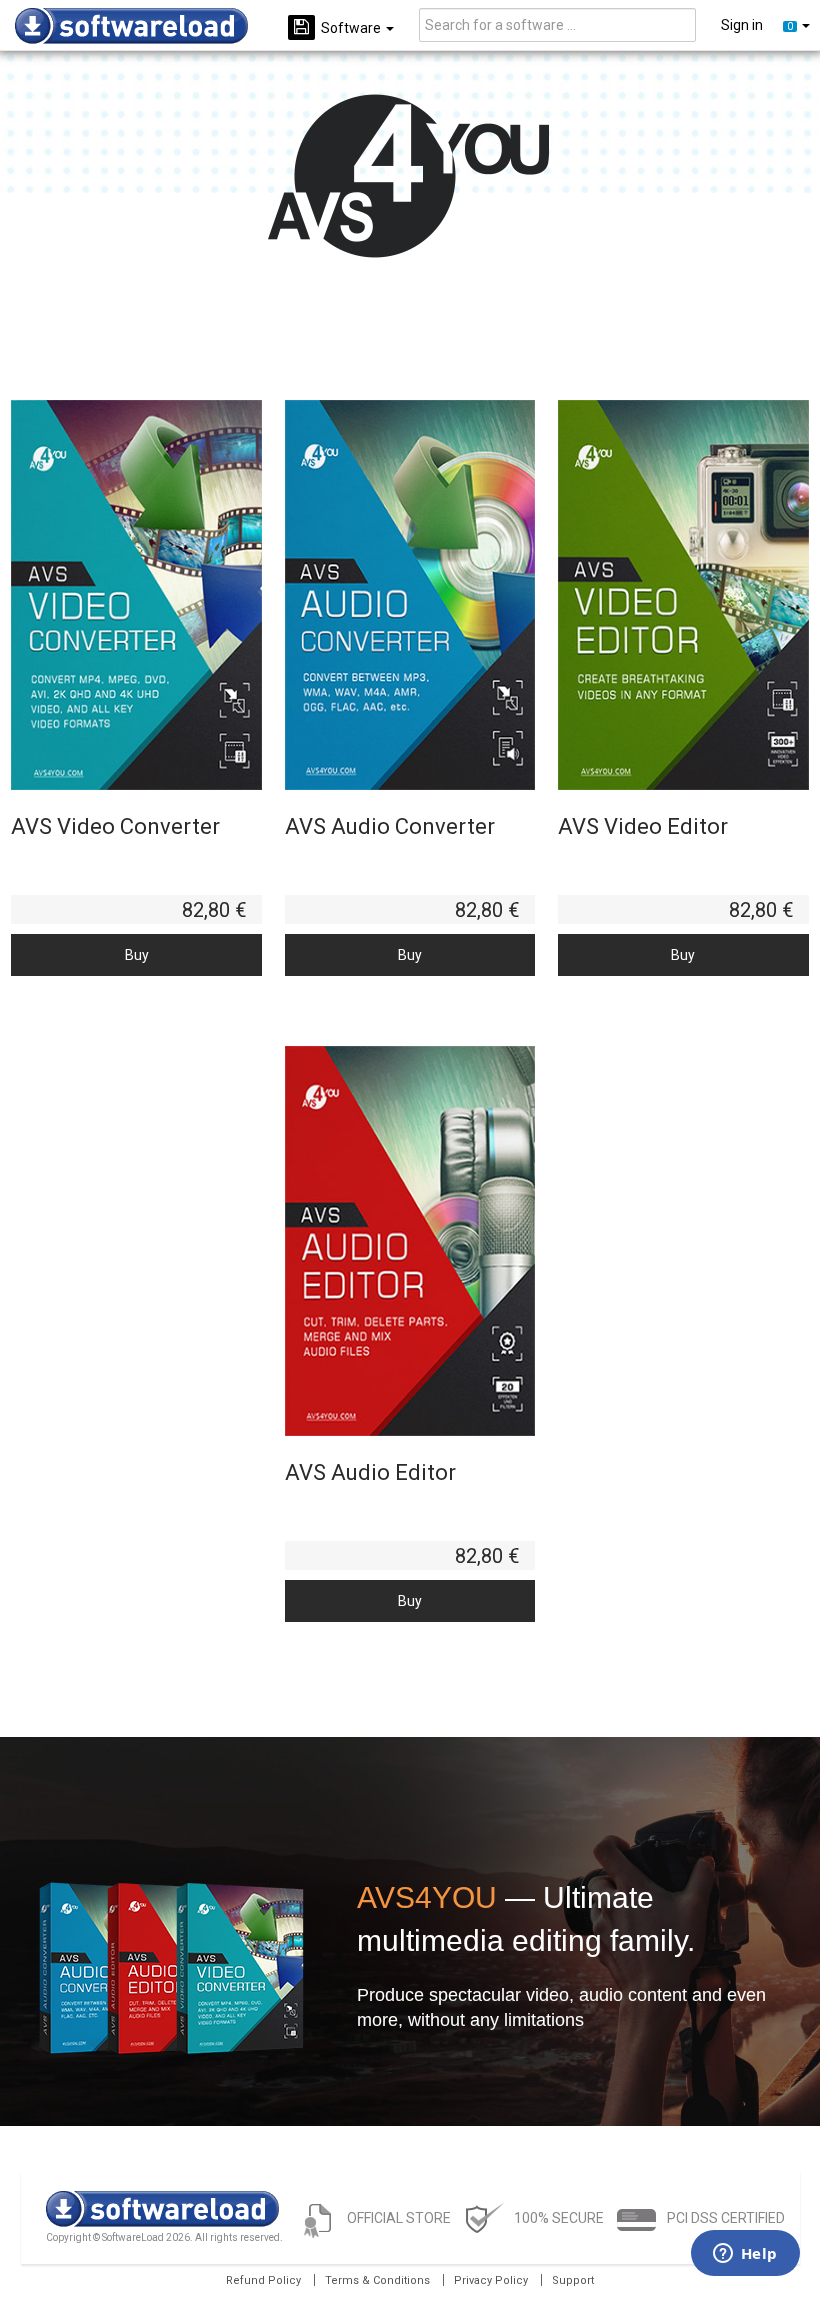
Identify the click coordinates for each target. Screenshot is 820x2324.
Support (573, 2280)
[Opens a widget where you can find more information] (745, 2255)
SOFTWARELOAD (131, 26)
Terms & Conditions (377, 2280)
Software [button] (352, 28)
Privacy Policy (491, 2280)
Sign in (742, 25)
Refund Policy (263, 2280)
